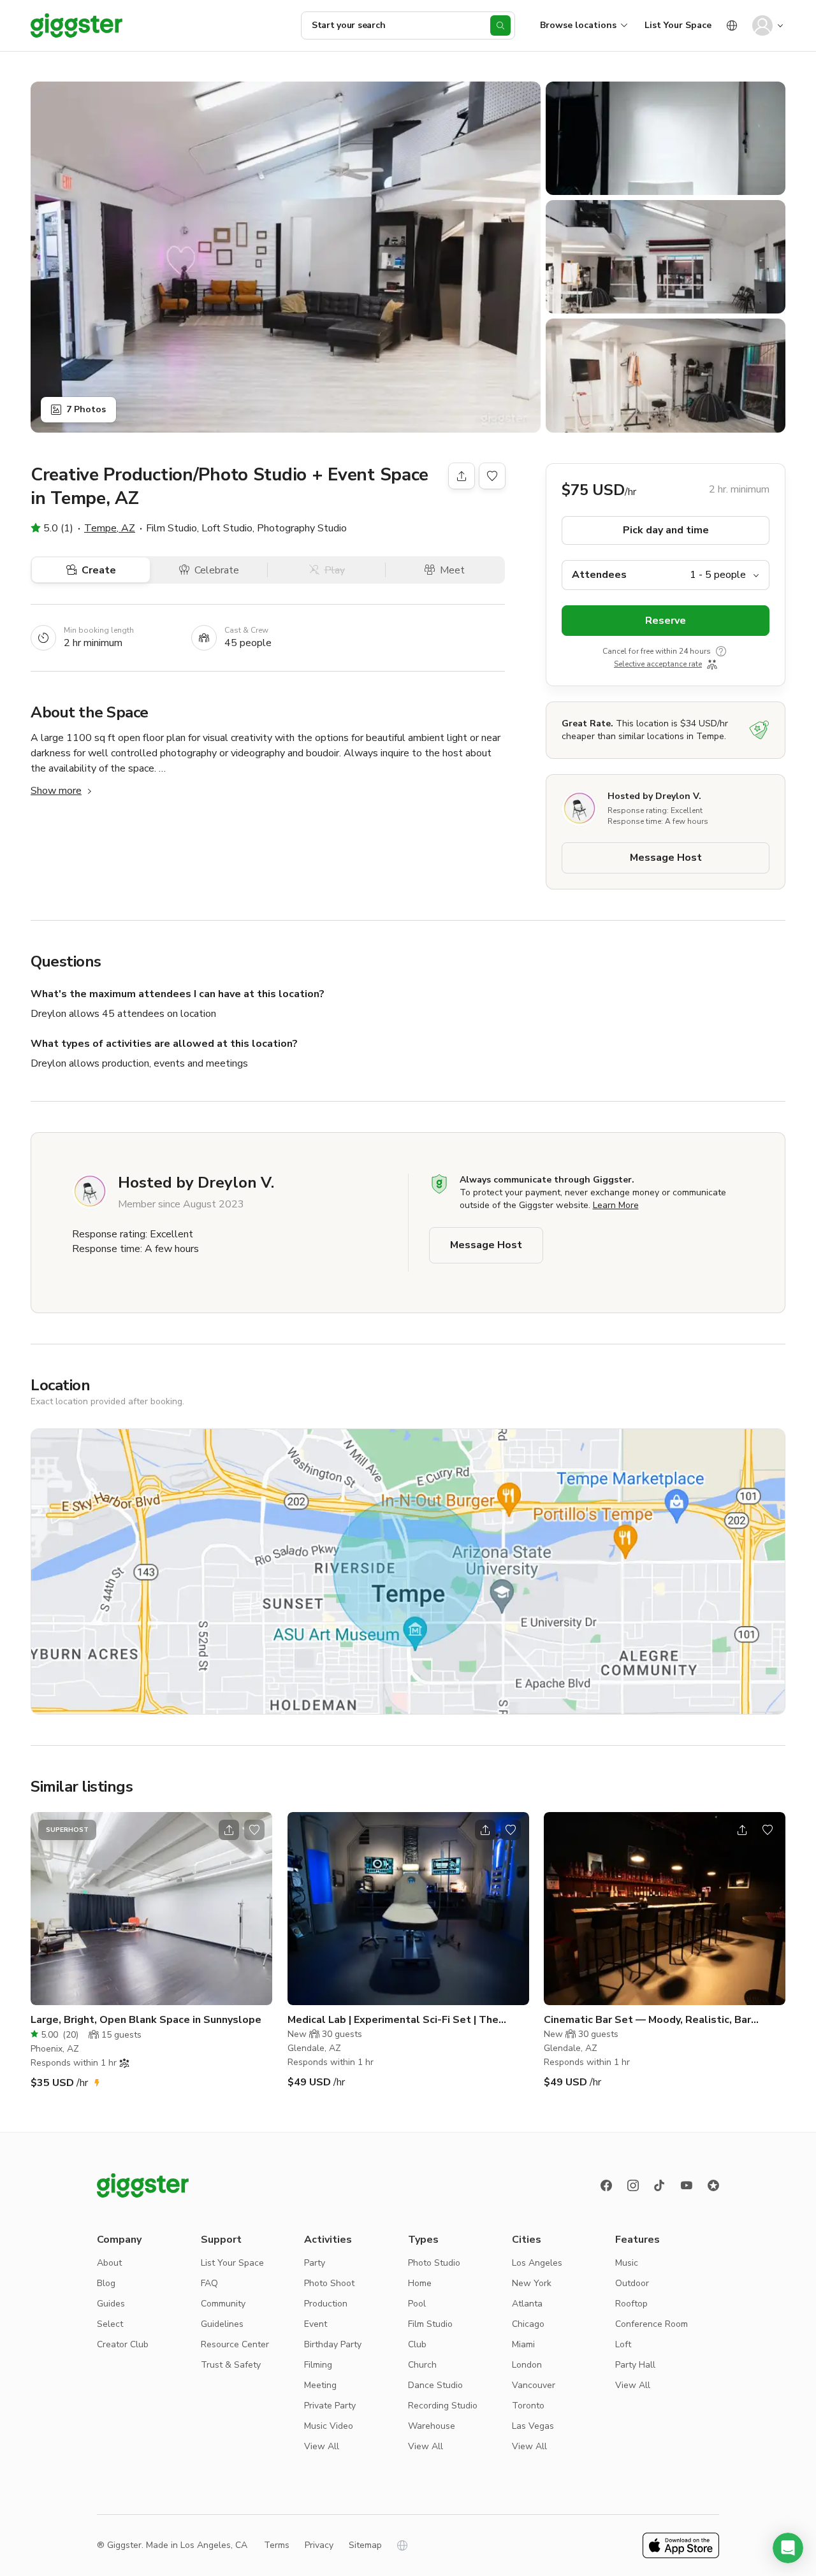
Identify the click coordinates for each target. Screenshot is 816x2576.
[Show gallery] (286, 257)
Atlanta (527, 2304)
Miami (523, 2344)
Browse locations (578, 25)
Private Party (330, 2406)
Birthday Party (333, 2344)
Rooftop (631, 2304)
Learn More (616, 1205)
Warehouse (432, 2426)
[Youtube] (687, 2185)
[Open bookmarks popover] (492, 476)
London (527, 2365)
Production (326, 2304)
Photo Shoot (329, 2283)
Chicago (528, 2324)
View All (322, 2446)
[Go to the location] (151, 1909)
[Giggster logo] (143, 2185)
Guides (111, 2304)
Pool (417, 2304)
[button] (788, 2548)
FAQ (209, 2283)
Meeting (320, 2385)
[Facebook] (606, 2185)
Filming (318, 2365)
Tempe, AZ (110, 528)
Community (223, 2304)
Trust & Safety (231, 2365)
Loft (623, 2344)
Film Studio (430, 2324)
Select (110, 2324)
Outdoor (632, 2283)
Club (417, 2344)
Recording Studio (443, 2406)
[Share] (462, 476)
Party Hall (635, 2365)
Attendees (599, 575)
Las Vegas (533, 2426)
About (109, 2263)
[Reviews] (713, 2185)
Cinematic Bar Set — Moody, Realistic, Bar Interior (647, 2020)
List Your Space (678, 25)
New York (532, 2283)
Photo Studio (434, 2263)
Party (315, 2263)
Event (316, 2324)
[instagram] (633, 2185)
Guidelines (222, 2324)
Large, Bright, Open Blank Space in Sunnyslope (146, 2020)
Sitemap (365, 2545)
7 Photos (86, 409)
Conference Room (652, 2324)
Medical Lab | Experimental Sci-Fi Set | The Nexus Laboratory (393, 2020)
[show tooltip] (721, 651)
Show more (56, 791)
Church (422, 2365)
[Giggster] (76, 25)
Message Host (666, 858)
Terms (277, 2545)
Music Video (329, 2426)
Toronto (528, 2406)
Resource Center (235, 2344)
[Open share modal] (229, 1830)
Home (420, 2283)
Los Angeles (537, 2263)
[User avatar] (762, 25)
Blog (106, 2283)
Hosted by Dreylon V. (654, 796)
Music (627, 2263)
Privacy (319, 2545)
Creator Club (123, 2344)
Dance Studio (435, 2385)
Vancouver (534, 2385)
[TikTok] (660, 2185)
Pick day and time (666, 530)
